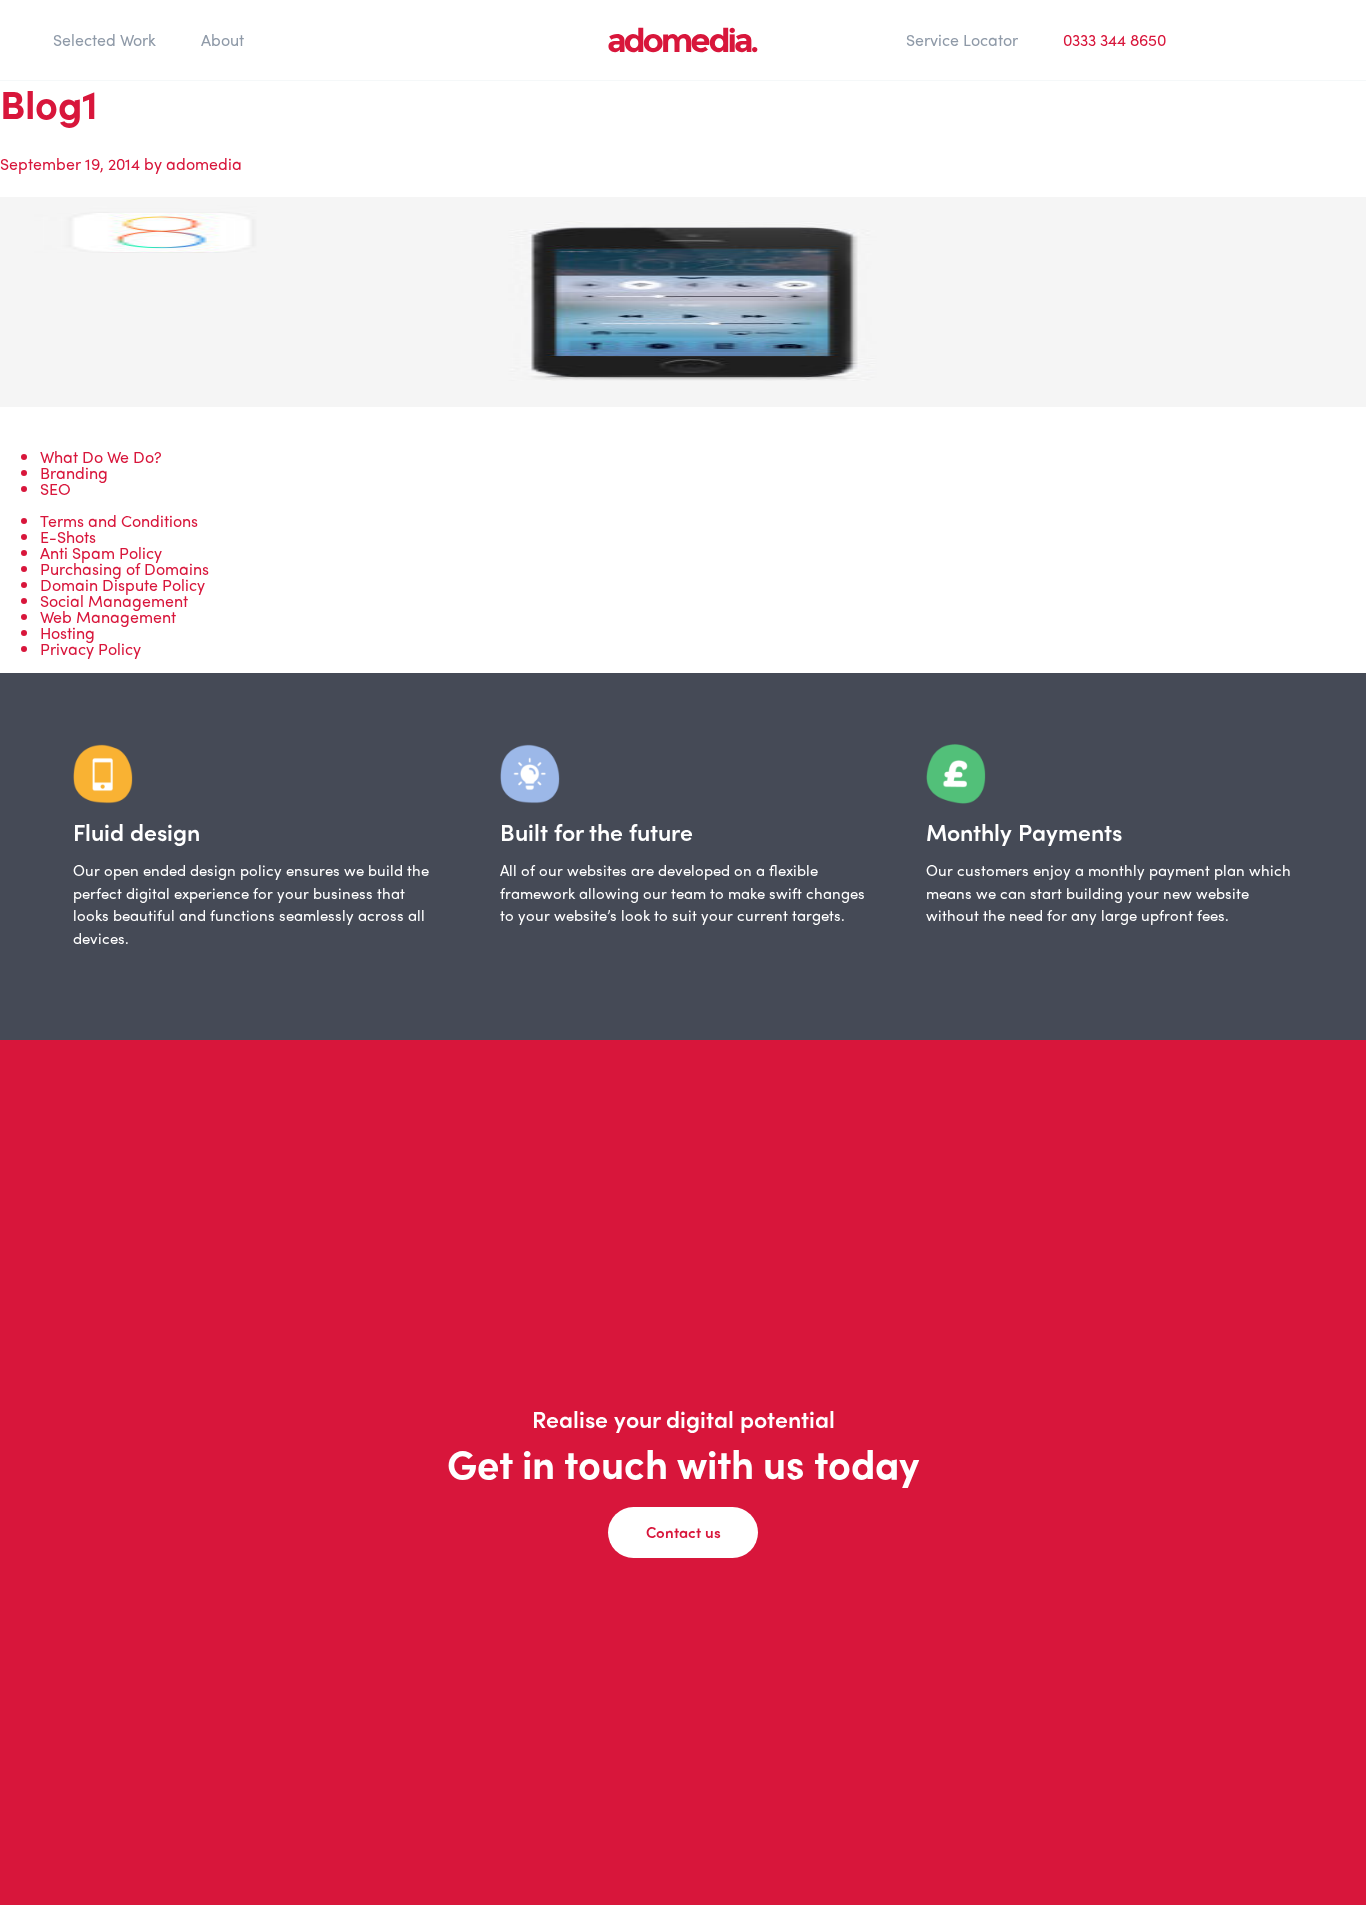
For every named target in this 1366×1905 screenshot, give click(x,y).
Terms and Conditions (119, 520)
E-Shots (68, 536)
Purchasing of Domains (124, 568)
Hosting (67, 632)
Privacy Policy (90, 648)
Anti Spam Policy (101, 552)
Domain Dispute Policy (122, 584)
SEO (55, 488)
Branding (74, 472)
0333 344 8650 (1114, 39)
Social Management (114, 600)
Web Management (108, 616)
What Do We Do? (101, 456)
